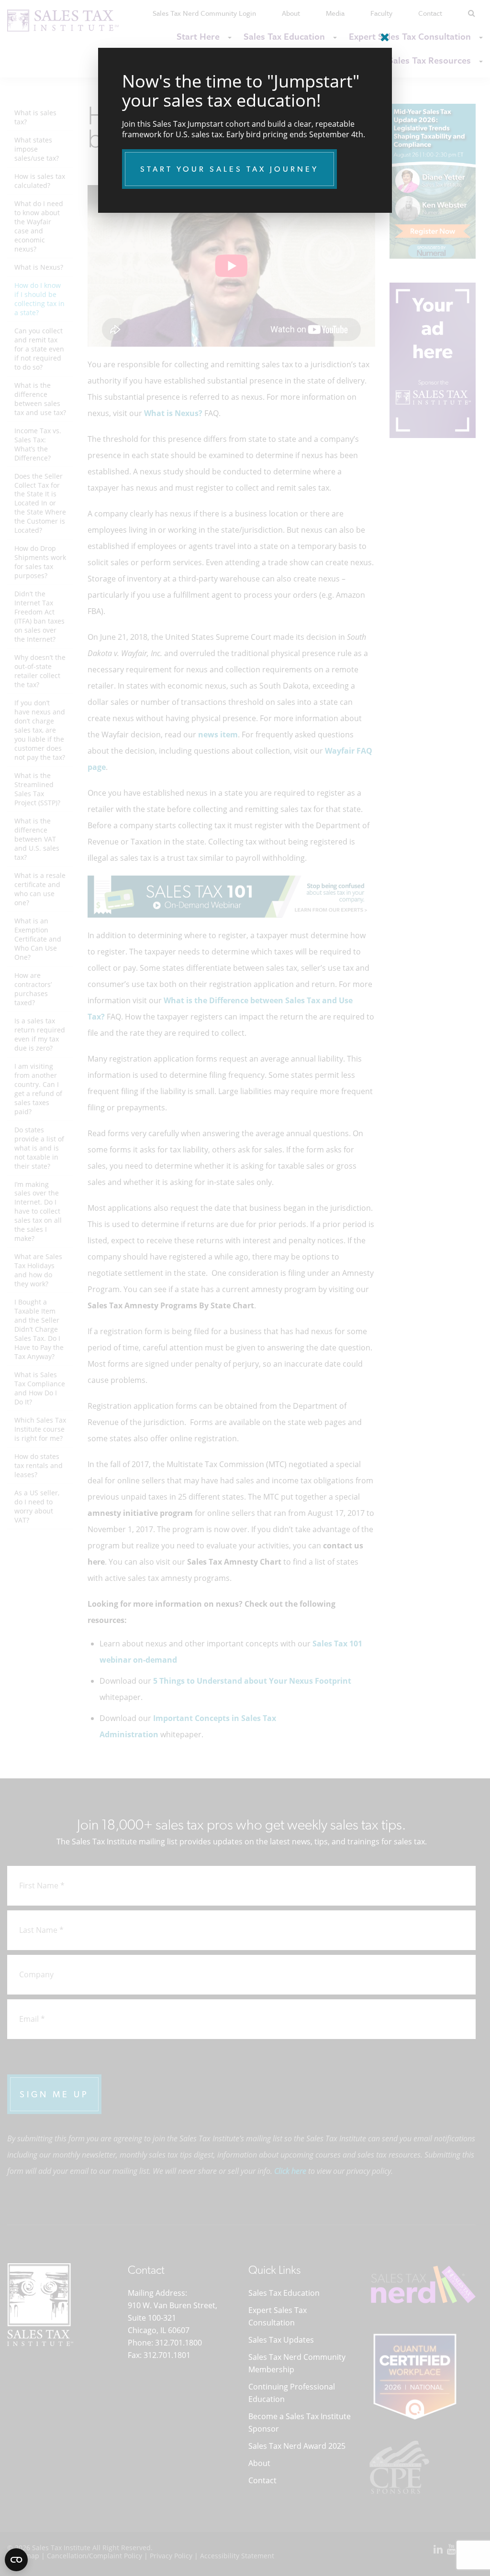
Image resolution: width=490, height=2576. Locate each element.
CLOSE (382, 33)
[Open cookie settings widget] (16, 2560)
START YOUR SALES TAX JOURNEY (229, 169)
